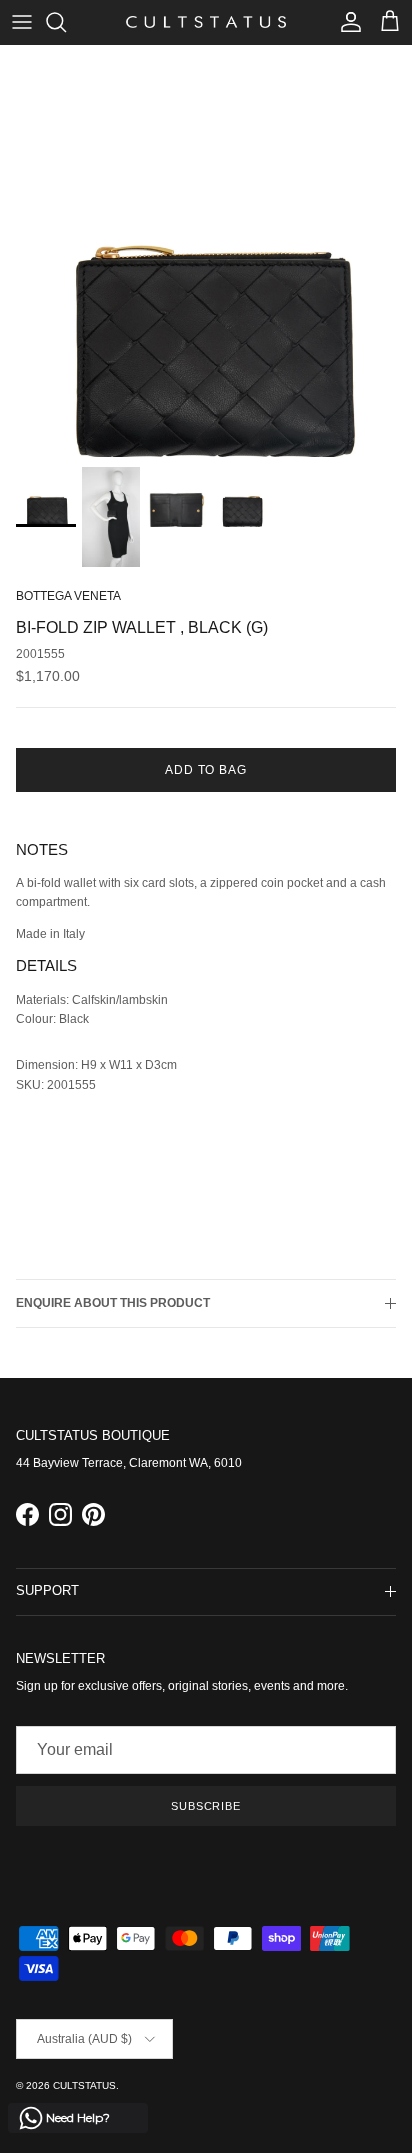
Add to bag (206, 770)
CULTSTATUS (84, 2085)
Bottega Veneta (68, 596)
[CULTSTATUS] (206, 22)
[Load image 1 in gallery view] (206, 251)
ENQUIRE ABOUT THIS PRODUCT (113, 1303)
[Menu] (22, 22)
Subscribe (206, 1806)
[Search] (66, 22)
